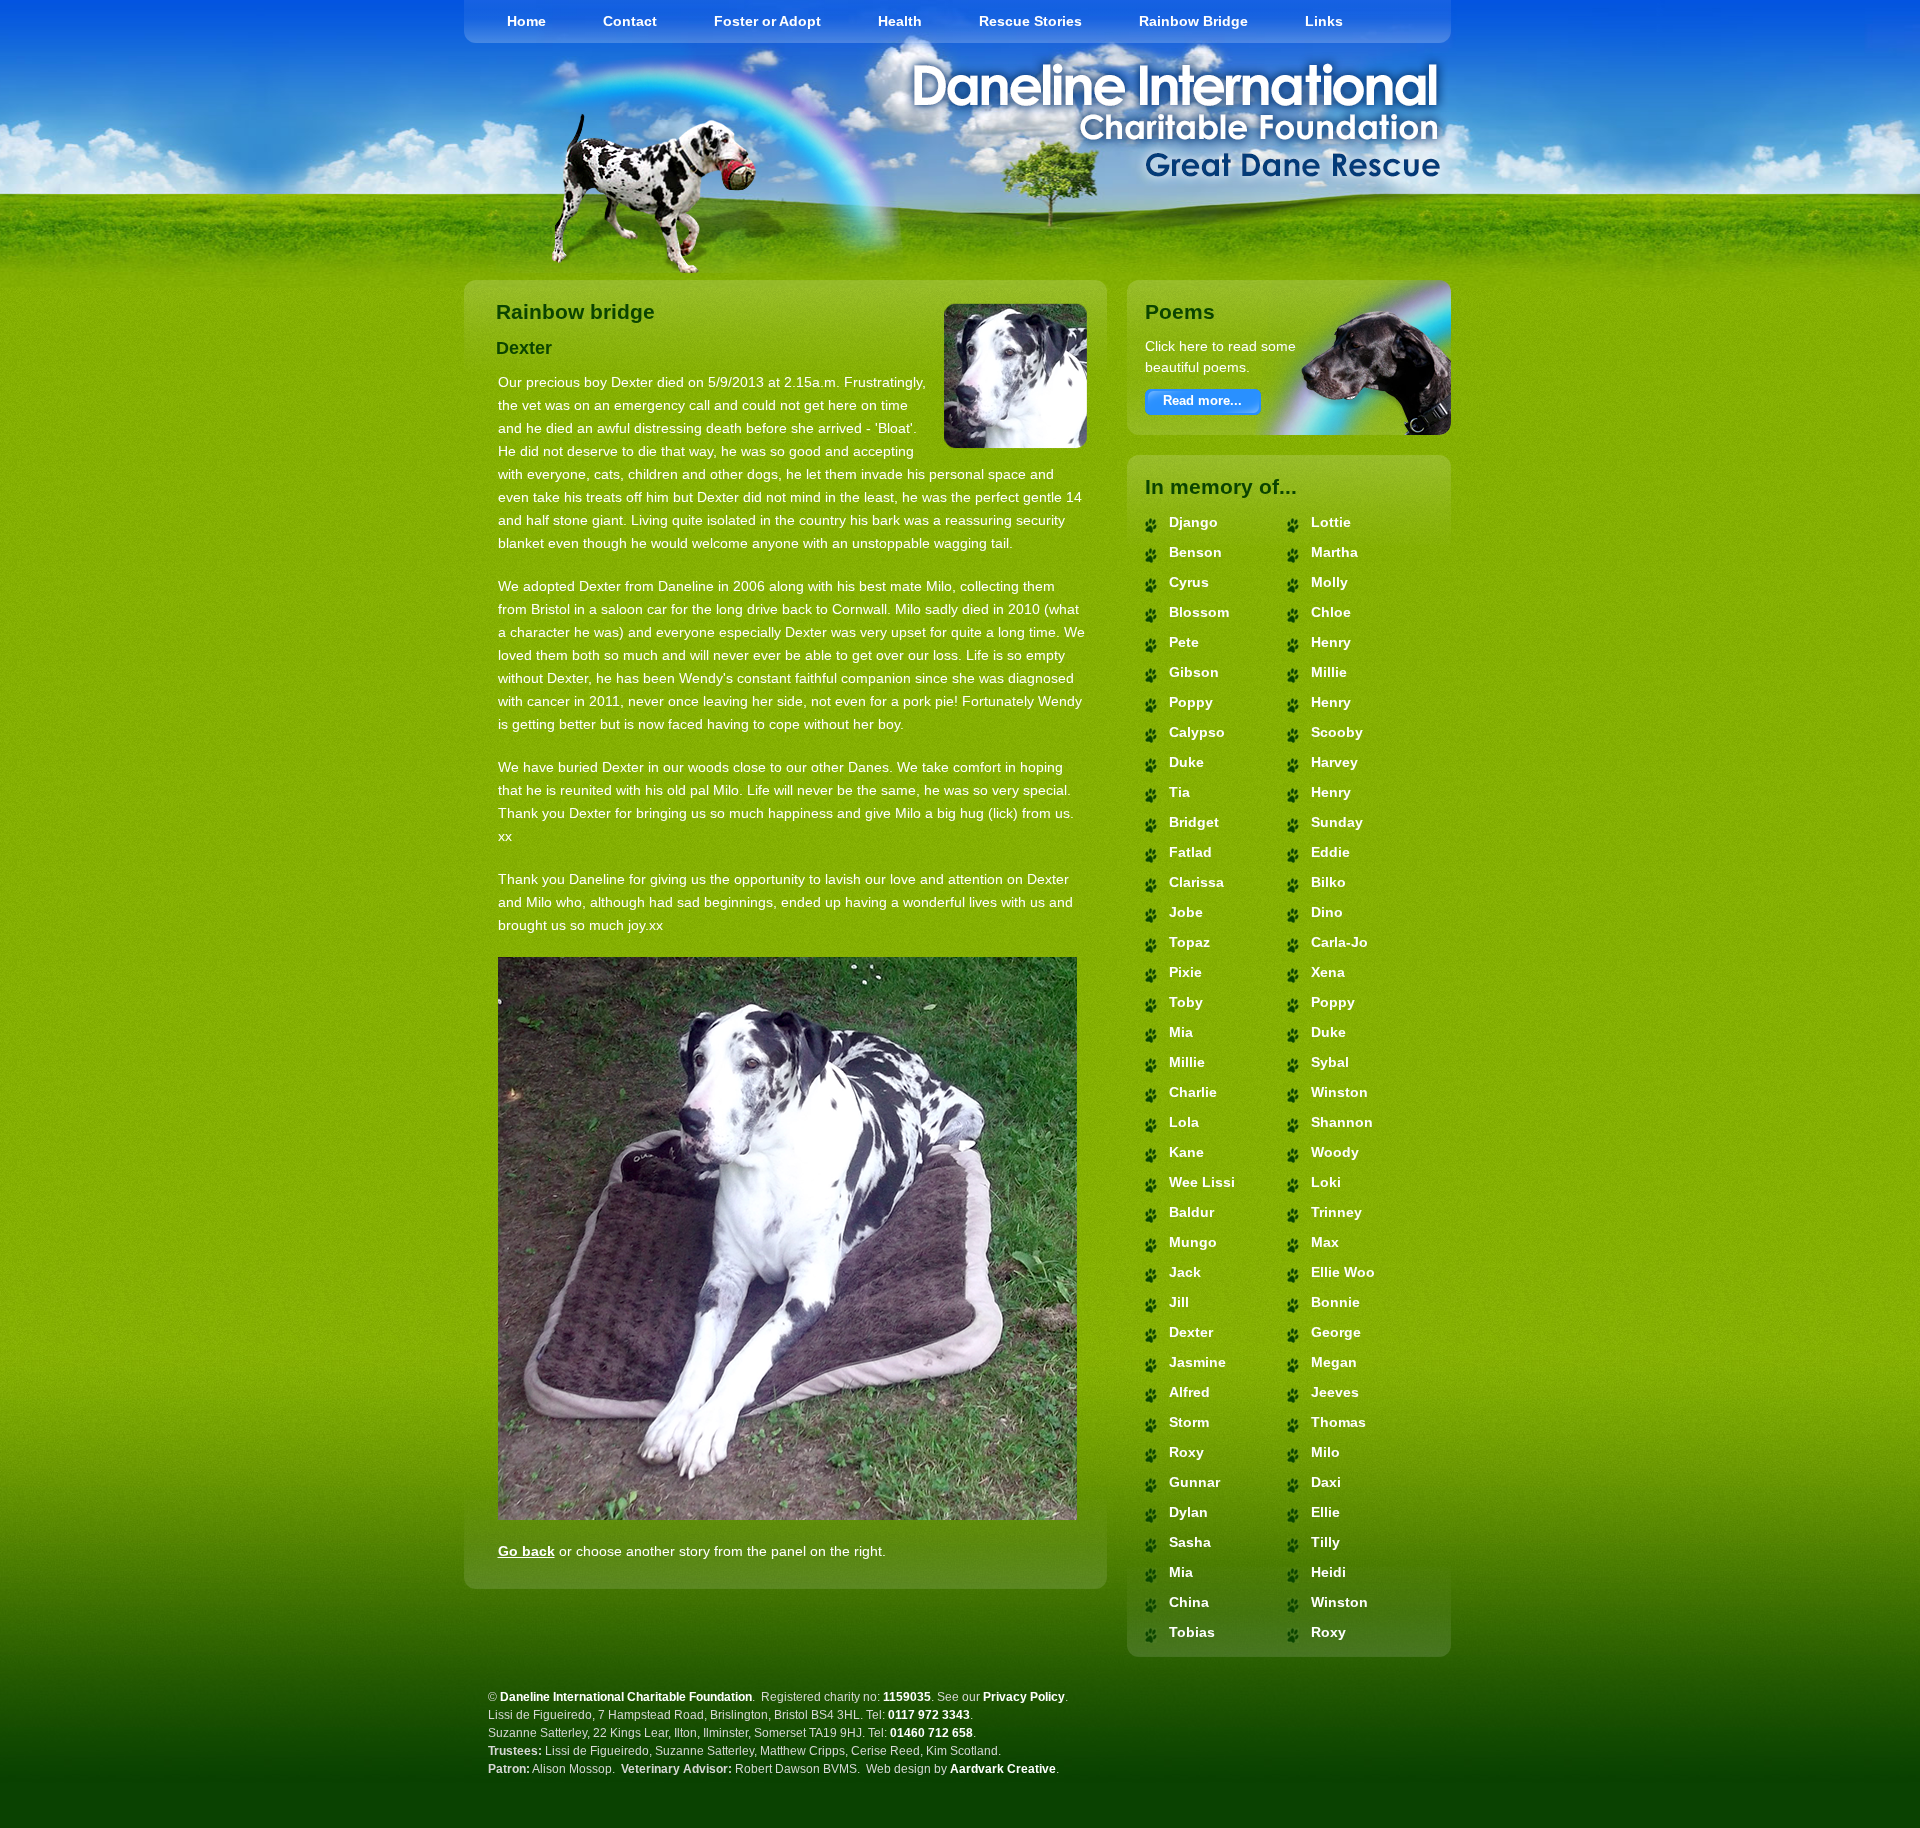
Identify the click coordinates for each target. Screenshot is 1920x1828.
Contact (630, 21)
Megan (1334, 1362)
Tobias (1192, 1632)
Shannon (1342, 1122)
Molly (1329, 582)
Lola (1184, 1122)
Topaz (1189, 942)
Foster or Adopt (767, 21)
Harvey (1334, 762)
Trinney (1336, 1212)
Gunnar (1194, 1482)
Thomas (1338, 1422)
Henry (1331, 642)
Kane (1186, 1152)
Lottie (1331, 522)
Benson (1195, 552)
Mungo (1193, 1242)
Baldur (1191, 1212)
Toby (1186, 1002)
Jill (1179, 1302)
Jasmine (1197, 1362)
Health (900, 21)
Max (1325, 1242)
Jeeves (1335, 1392)
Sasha (1190, 1542)
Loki (1326, 1182)
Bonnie (1335, 1302)
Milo (1325, 1452)
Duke (1186, 762)
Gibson (1194, 672)
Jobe (1186, 912)
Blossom (1199, 612)
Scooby (1337, 732)
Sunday (1337, 822)
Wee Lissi (1202, 1182)
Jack (1185, 1272)
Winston (1339, 1092)
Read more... (1202, 400)
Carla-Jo (1339, 942)
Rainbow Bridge (1193, 21)
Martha (1334, 552)
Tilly (1325, 1542)
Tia (1179, 792)
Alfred (1189, 1392)
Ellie (1325, 1512)
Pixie (1185, 972)
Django (1193, 522)
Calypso (1197, 732)
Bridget (1194, 822)
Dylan (1188, 1512)
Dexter (1191, 1332)
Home (526, 21)
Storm (1189, 1422)
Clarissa (1196, 882)
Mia (1181, 1032)
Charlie (1193, 1092)
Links (1324, 21)
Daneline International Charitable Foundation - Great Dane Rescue (1176, 120)
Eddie (1330, 852)
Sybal (1330, 1062)
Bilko (1328, 882)
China (1189, 1602)
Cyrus (1189, 582)
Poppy (1191, 702)
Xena (1328, 972)
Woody (1335, 1152)
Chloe (1331, 612)
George (1336, 1332)
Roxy (1186, 1452)
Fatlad (1190, 852)
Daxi (1326, 1482)
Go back (526, 1551)
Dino (1327, 912)
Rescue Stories (1030, 21)
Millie (1187, 1062)
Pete (1184, 642)
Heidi (1328, 1572)
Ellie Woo (1343, 1272)
